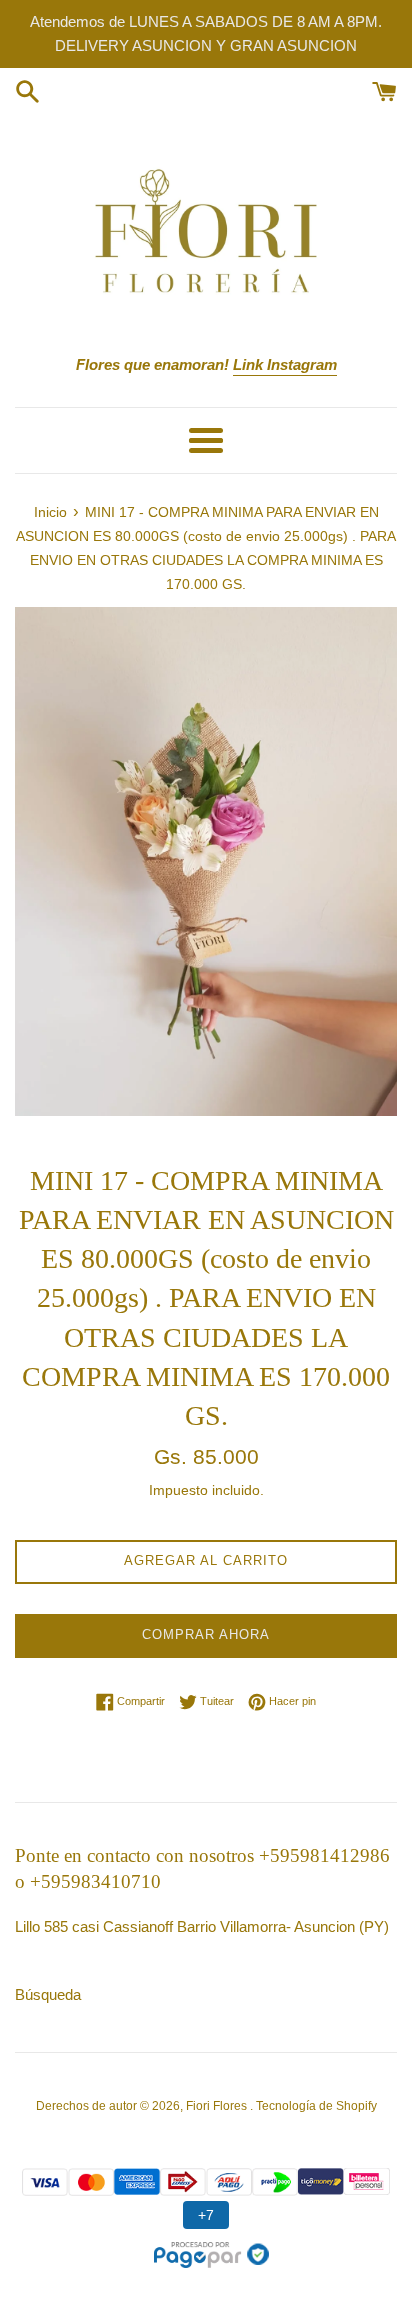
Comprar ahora (206, 1634)
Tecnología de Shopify (316, 2106)
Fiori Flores (218, 2106)
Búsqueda (48, 1994)
